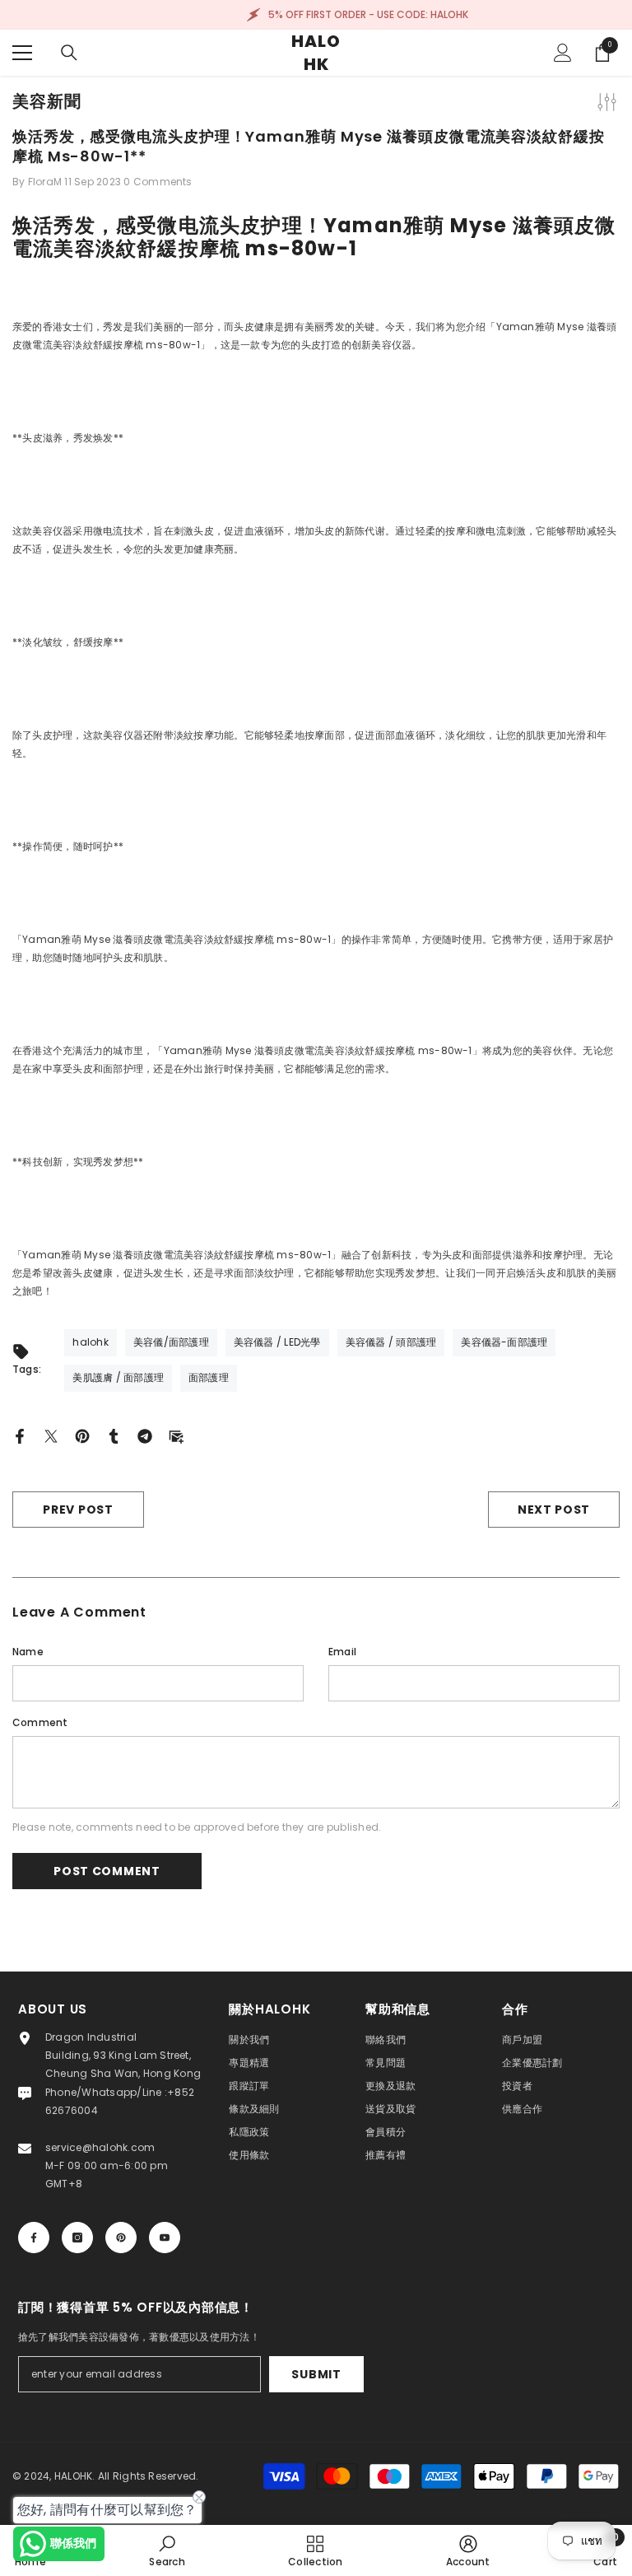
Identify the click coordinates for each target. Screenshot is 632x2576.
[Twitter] (51, 1435)
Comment (40, 1722)
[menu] (22, 53)
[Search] (69, 53)
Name (28, 1652)
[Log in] (563, 53)
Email (342, 1652)
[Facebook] (20, 1435)
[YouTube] (165, 2238)
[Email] (176, 1435)
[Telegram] (145, 1435)
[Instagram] (77, 2238)
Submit (316, 2374)
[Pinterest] (82, 1435)
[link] (167, 2550)
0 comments (158, 182)
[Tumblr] (114, 1435)
